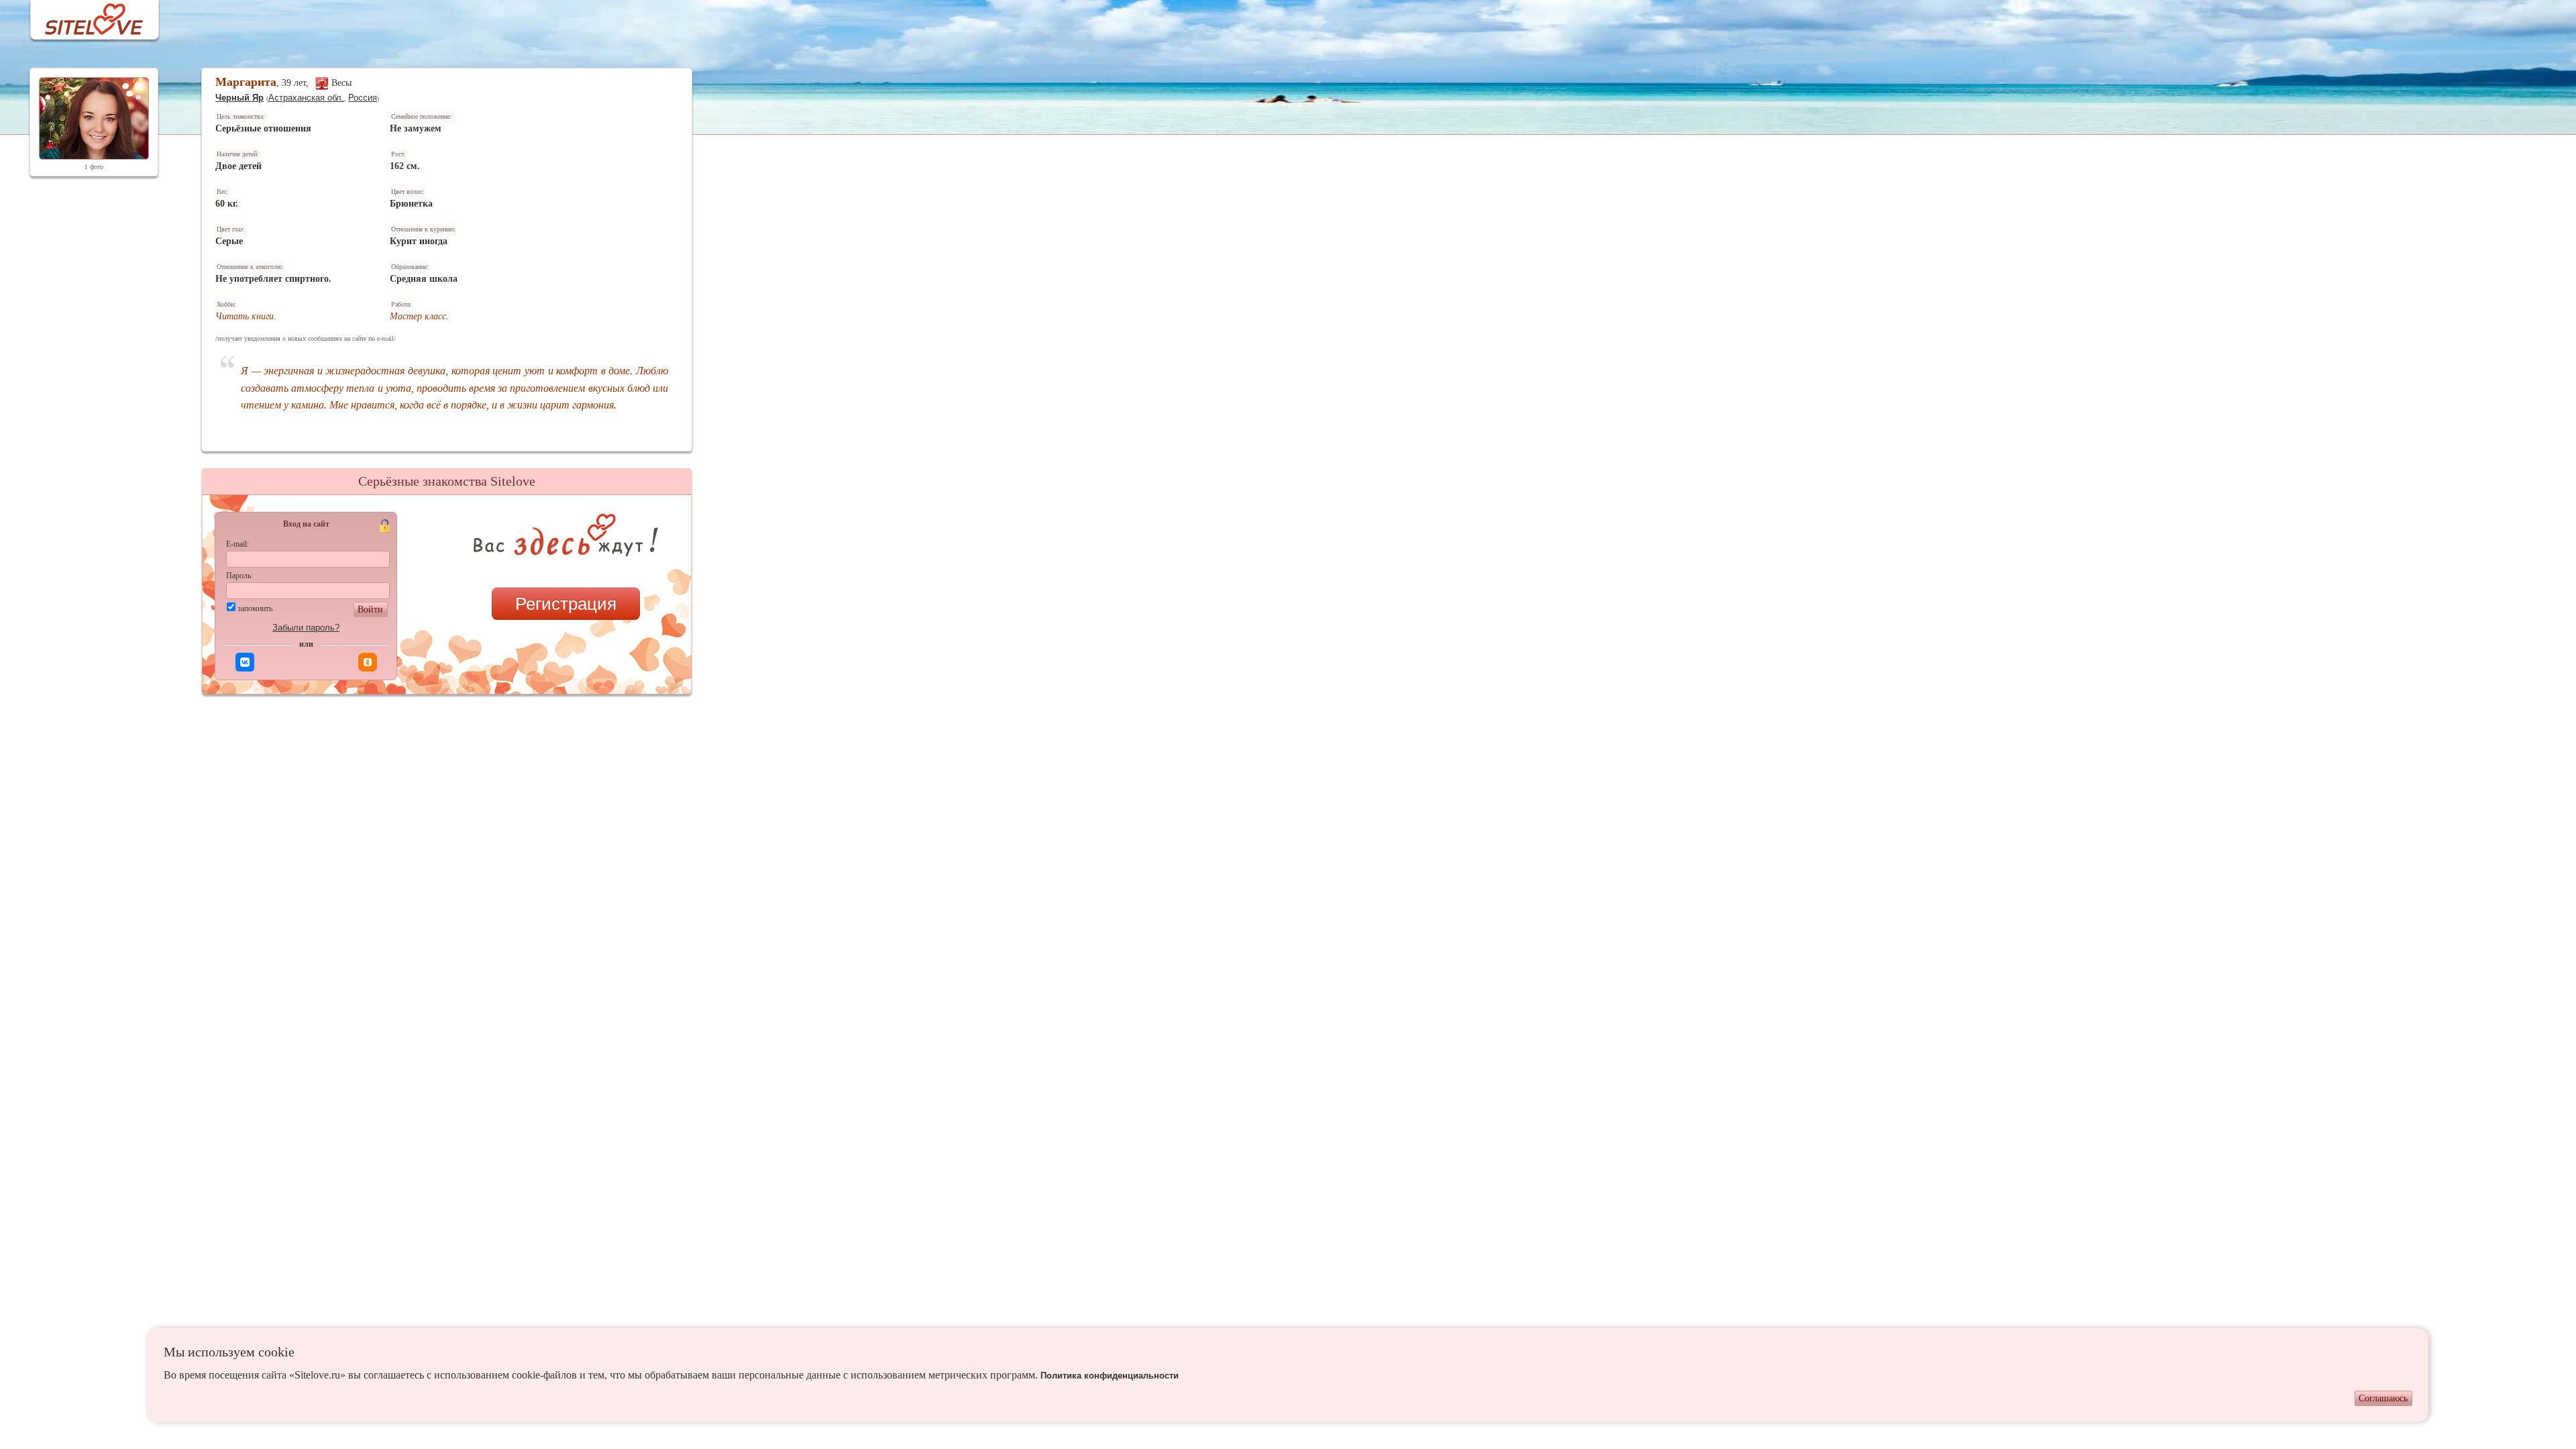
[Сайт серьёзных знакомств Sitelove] (84, 16)
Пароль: (239, 576)
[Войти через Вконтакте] (245, 662)
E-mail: (237, 544)
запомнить (255, 608)
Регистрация (566, 604)
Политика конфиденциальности (1110, 1376)
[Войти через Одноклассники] (368, 662)
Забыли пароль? (306, 628)
